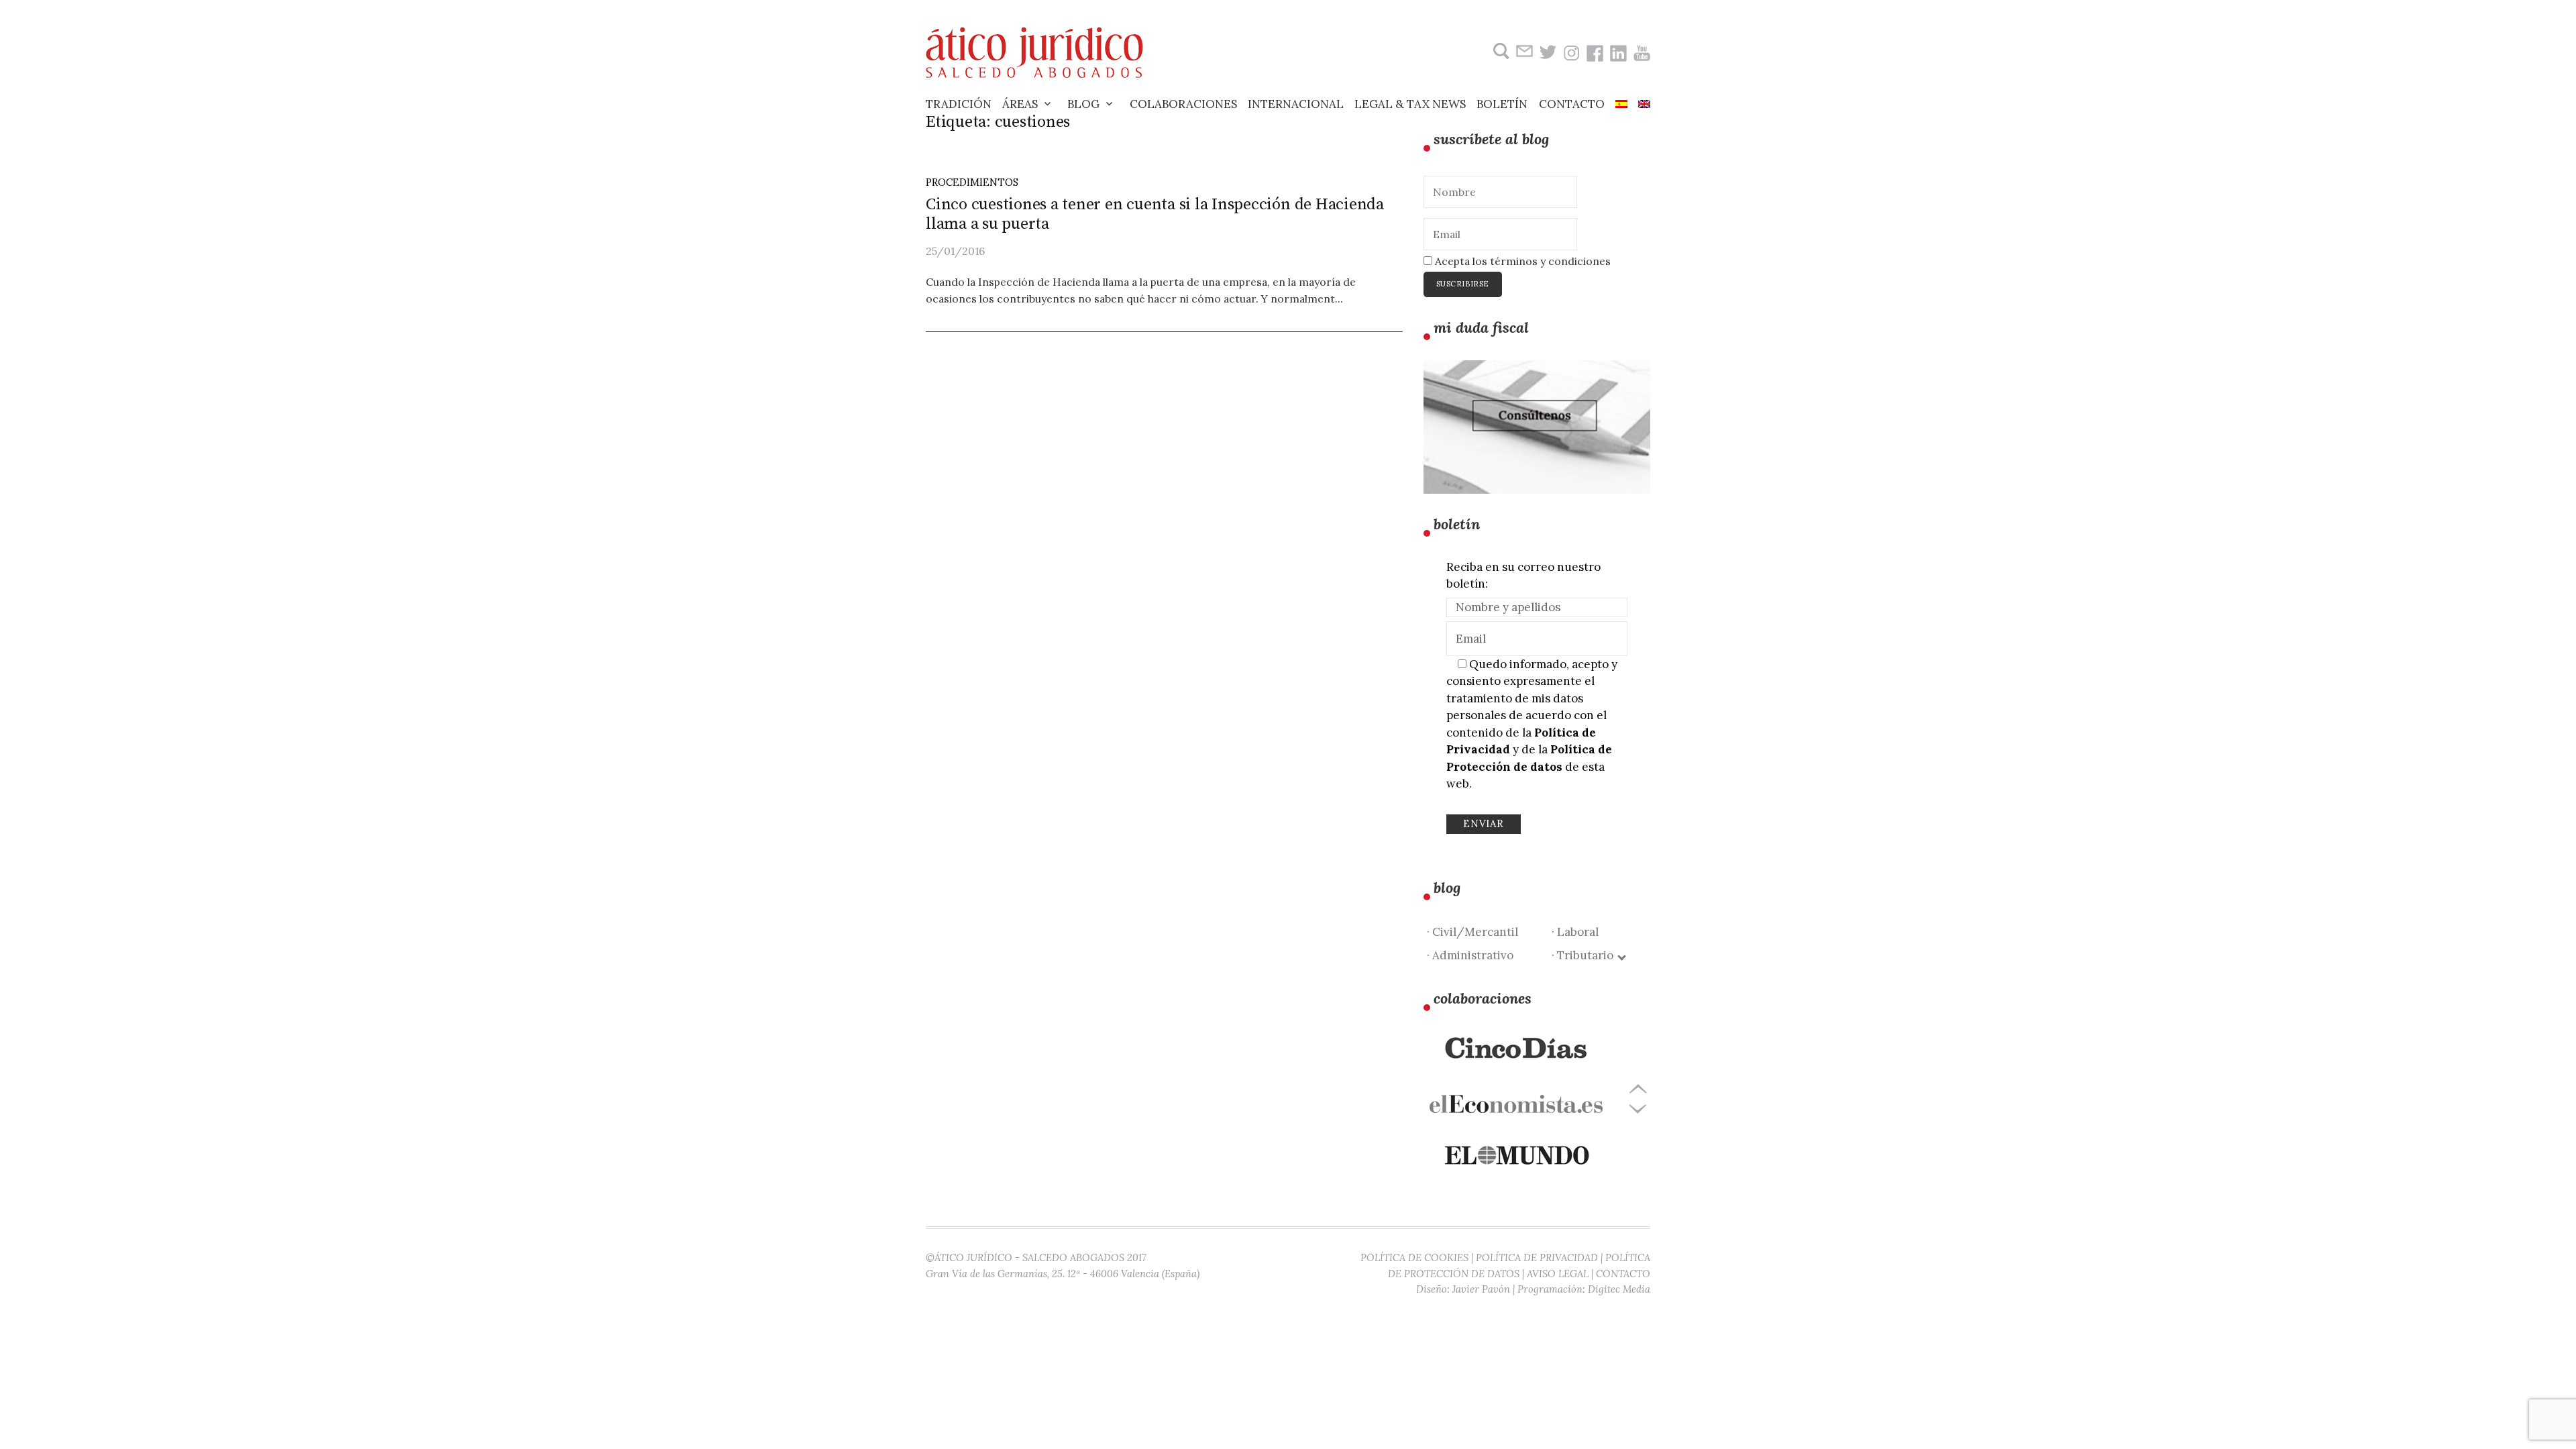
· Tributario (1585, 955)
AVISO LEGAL (1558, 1274)
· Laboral (1575, 932)
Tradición (959, 104)
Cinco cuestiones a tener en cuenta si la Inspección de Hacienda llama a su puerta (1155, 214)
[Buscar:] (1500, 51)
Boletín (1502, 104)
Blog (1083, 104)
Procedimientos (972, 182)
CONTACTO (1623, 1274)
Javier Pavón (1481, 1289)
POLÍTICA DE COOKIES (1414, 1257)
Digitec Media (1619, 1289)
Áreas (1020, 104)
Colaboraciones (1183, 104)
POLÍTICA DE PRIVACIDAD (1537, 1257)
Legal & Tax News (1410, 104)
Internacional (1296, 104)
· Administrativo (1470, 955)
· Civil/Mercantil (1472, 932)
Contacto (1572, 104)
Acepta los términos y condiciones (1521, 261)
